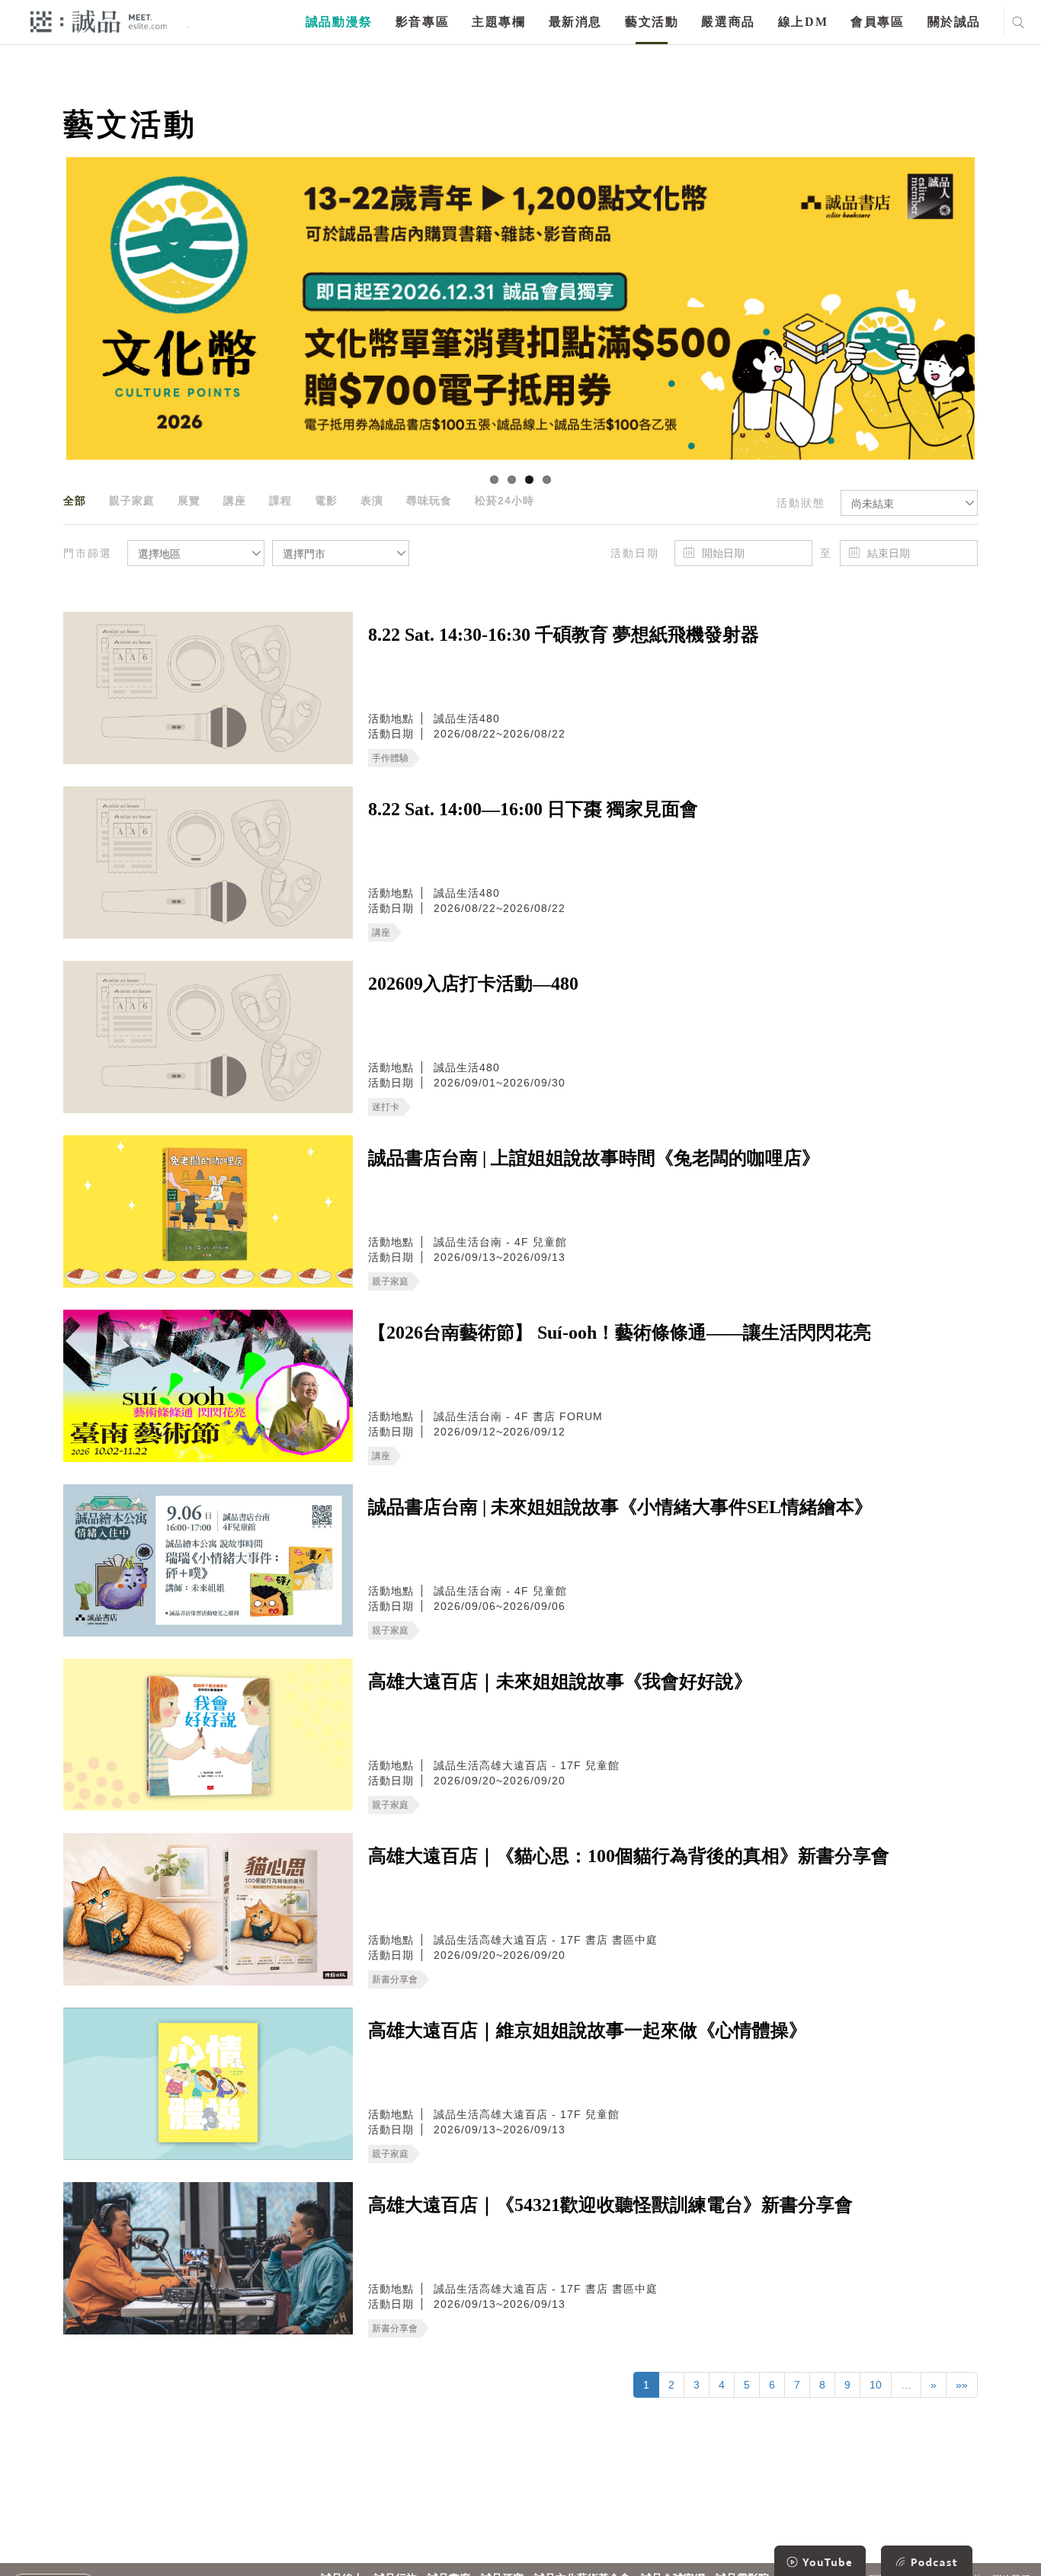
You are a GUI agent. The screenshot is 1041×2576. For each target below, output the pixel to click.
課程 (280, 501)
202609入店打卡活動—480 (473, 984)
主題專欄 (498, 22)
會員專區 (877, 22)
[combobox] (909, 503)
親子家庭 (132, 501)
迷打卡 (386, 1107)
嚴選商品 (728, 22)
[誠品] (99, 21)
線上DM (803, 22)
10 (876, 2385)
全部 (75, 501)
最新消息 (575, 22)
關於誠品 (954, 22)
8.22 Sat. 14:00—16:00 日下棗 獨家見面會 (533, 809)
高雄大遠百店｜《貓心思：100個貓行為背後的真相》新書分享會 (629, 1856)
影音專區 (422, 22)
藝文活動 (652, 22)
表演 (372, 501)
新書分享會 (395, 1979)
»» (962, 2385)
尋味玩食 (429, 501)
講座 (235, 501)
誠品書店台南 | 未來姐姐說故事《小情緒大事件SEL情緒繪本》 (620, 1507)
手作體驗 (390, 758)
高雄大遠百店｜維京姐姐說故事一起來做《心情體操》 (588, 2030)
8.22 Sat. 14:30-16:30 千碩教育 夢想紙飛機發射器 (564, 635)
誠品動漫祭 (339, 22)
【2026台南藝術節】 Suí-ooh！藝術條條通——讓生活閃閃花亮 (620, 1333)
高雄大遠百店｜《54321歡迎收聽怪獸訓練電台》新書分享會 (610, 2205)
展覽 (189, 501)
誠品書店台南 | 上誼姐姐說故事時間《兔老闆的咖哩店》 (594, 1158)
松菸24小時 (504, 501)
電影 (326, 501)
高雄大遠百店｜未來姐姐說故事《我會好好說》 (560, 1682)
